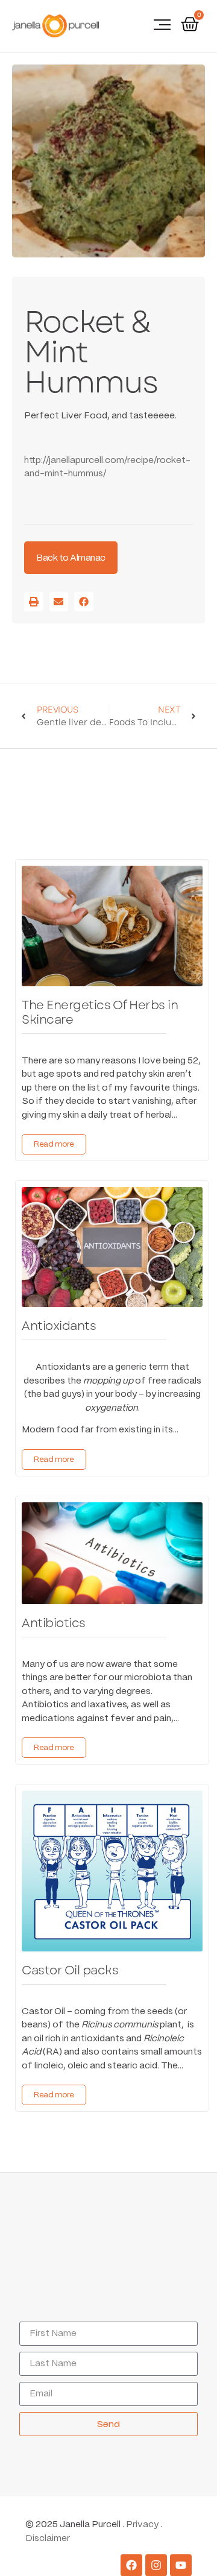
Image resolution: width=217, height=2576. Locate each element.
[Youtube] (181, 2565)
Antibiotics (54, 1623)
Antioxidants (59, 1326)
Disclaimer (48, 2539)
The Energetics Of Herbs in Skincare (100, 1012)
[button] (162, 26)
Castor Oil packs (70, 1970)
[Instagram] (156, 2565)
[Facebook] (131, 2565)
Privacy (142, 2525)
